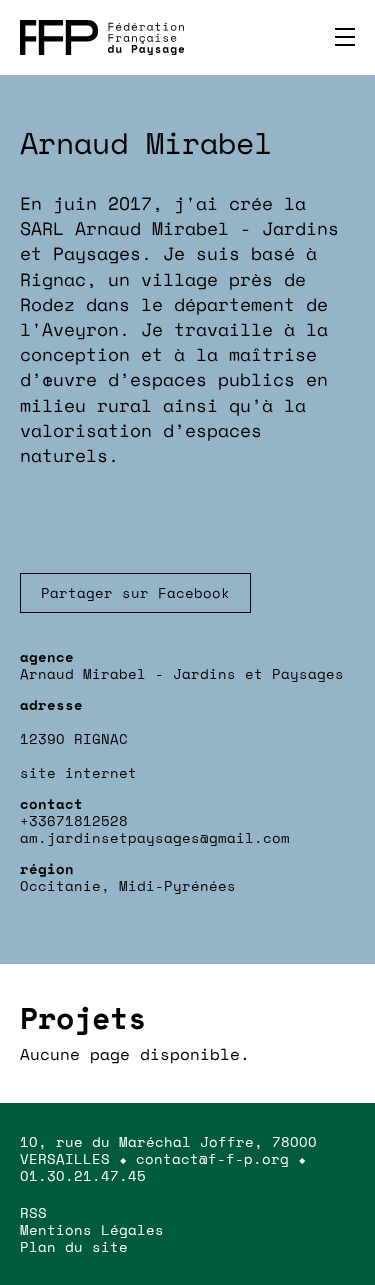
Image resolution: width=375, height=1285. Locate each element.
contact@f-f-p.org (212, 1158)
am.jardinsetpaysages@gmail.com (155, 837)
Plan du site (74, 1246)
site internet (78, 772)
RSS (33, 1212)
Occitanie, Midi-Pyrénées (128, 885)
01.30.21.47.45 (83, 1175)
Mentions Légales (92, 1229)
